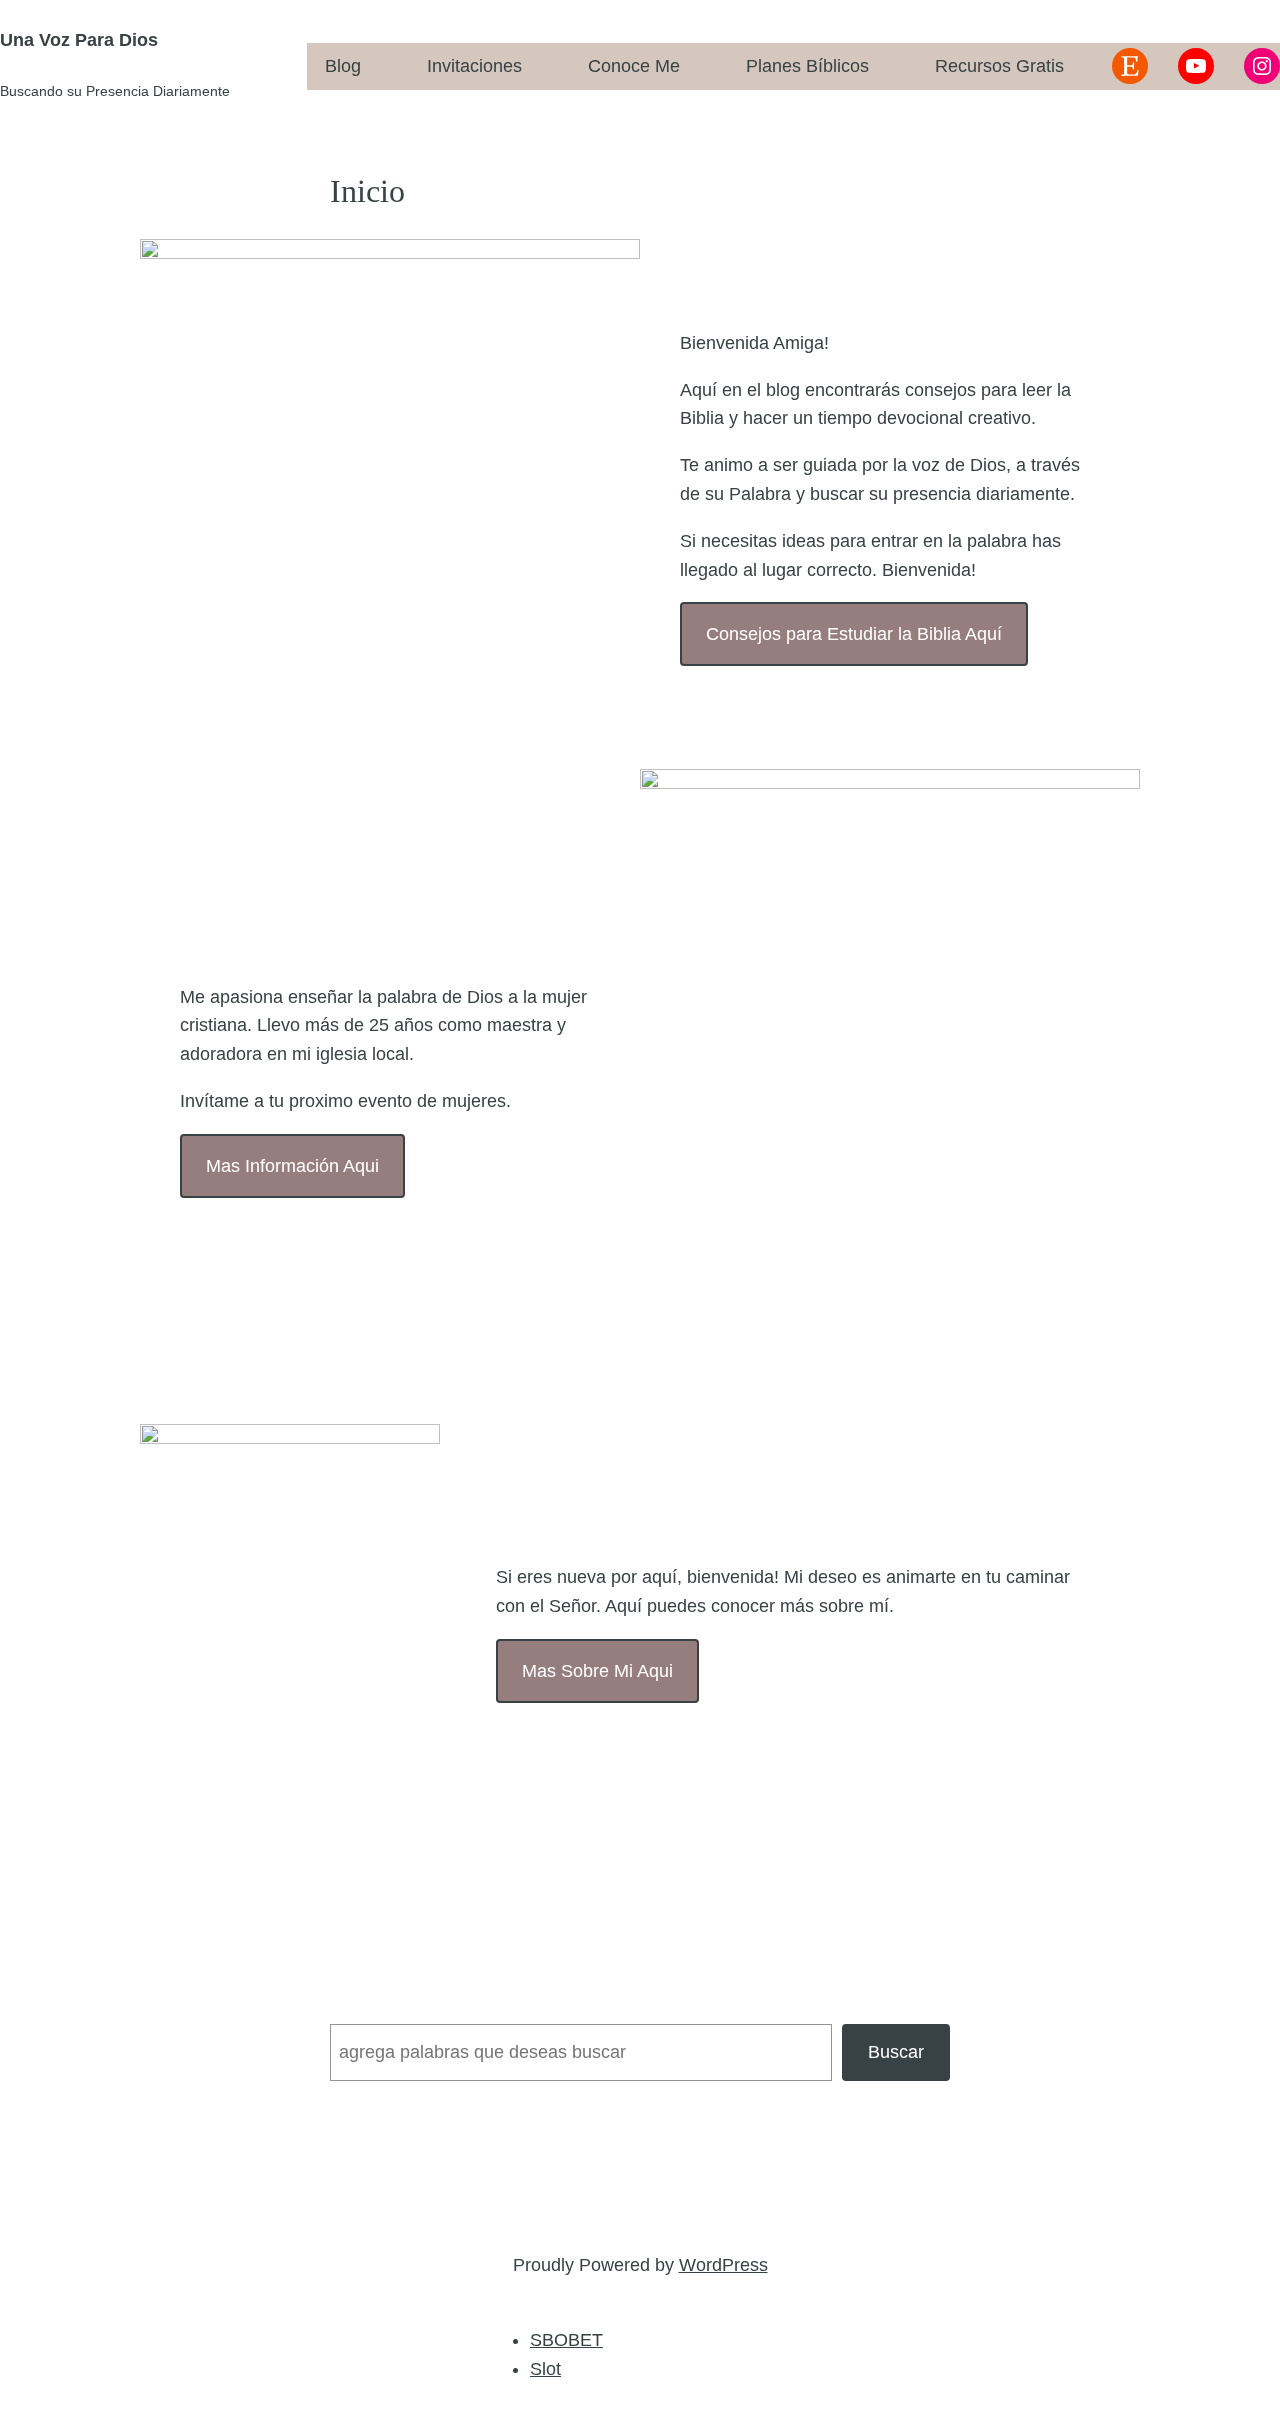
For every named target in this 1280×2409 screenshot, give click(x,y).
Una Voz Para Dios (79, 40)
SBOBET (566, 2340)
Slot (545, 2369)
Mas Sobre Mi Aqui (597, 1671)
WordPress (723, 2265)
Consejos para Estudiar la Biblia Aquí (854, 634)
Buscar (896, 2052)
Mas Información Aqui (292, 1166)
